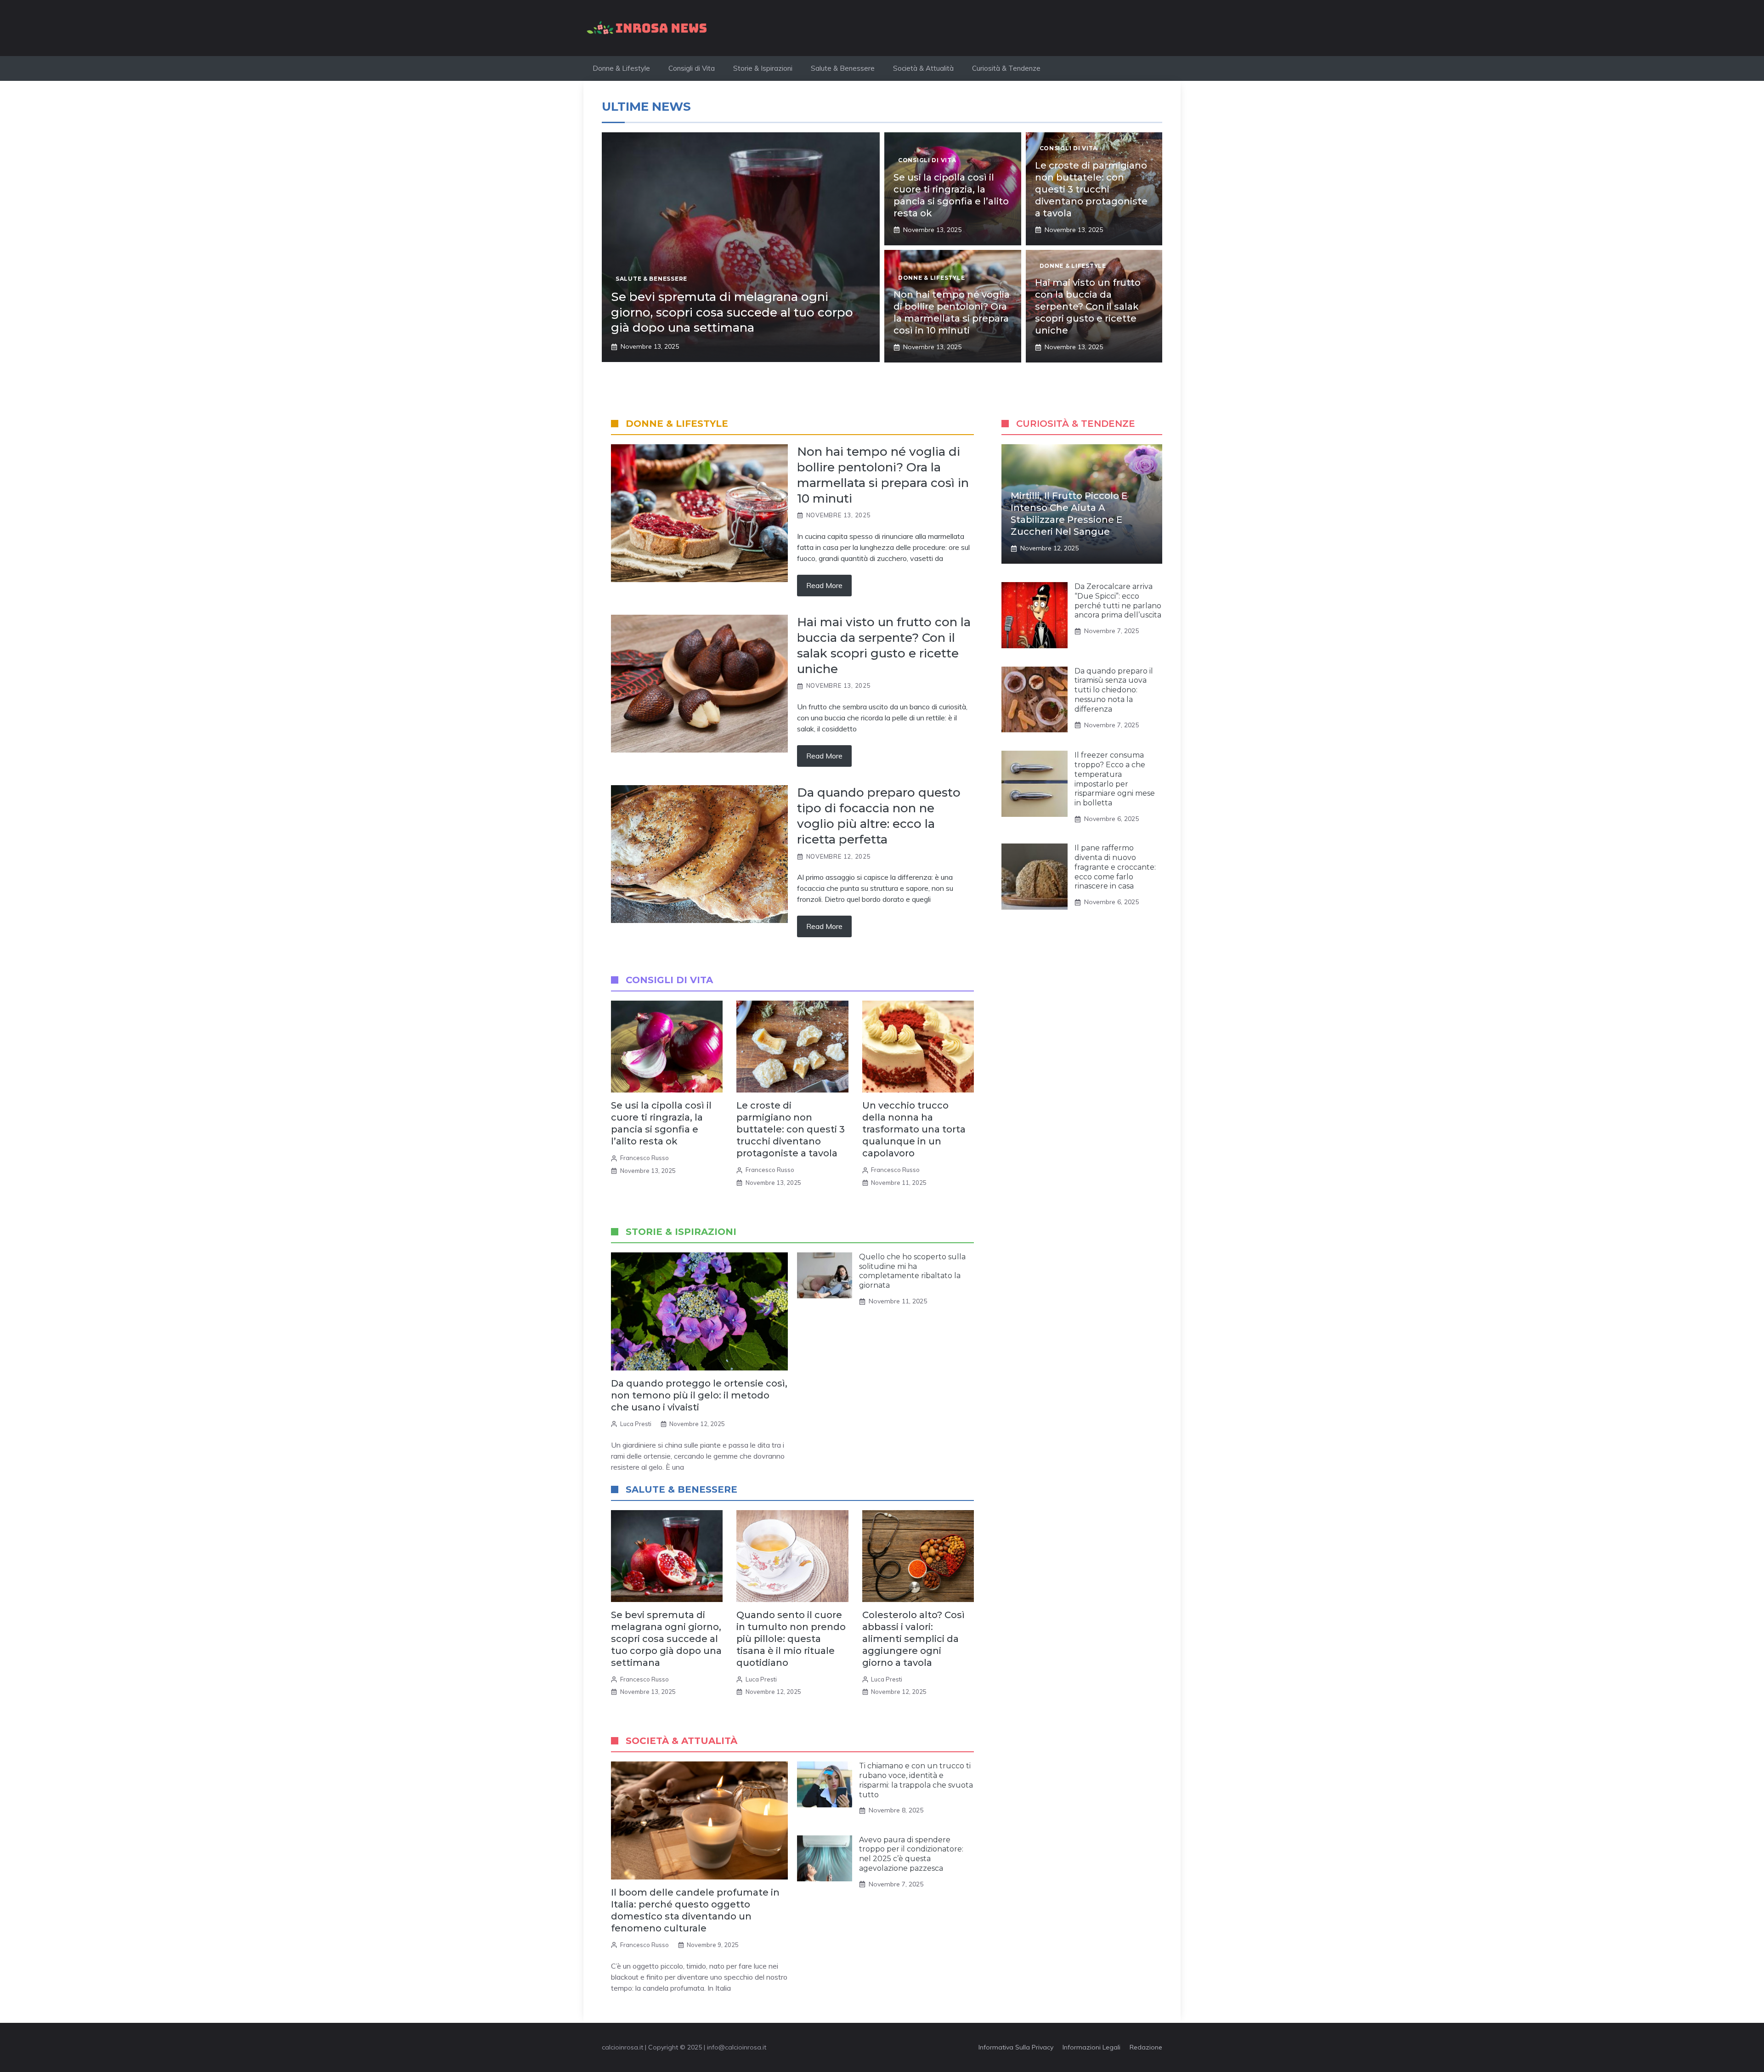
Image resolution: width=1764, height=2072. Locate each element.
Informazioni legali (1091, 2047)
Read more (824, 585)
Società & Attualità (923, 68)
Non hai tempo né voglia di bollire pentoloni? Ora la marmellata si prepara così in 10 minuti (883, 475)
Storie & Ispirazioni (763, 68)
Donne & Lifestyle (621, 68)
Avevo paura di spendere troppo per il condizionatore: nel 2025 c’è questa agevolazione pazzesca (911, 1854)
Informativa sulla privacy (1016, 2047)
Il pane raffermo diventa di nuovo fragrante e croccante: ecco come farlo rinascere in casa (1115, 867)
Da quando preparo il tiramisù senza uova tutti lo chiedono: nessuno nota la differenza (1114, 690)
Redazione (1146, 2047)
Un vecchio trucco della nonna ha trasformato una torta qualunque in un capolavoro (914, 1129)
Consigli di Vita (692, 68)
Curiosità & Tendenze (1006, 68)
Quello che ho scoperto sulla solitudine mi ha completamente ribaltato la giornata (912, 1271)
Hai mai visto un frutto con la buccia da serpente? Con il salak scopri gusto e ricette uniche (1088, 306)
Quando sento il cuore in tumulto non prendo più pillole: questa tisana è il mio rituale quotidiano (791, 1639)
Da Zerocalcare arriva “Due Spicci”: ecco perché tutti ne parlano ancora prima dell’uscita (1118, 601)
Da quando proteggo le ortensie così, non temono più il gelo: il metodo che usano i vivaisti (699, 1395)
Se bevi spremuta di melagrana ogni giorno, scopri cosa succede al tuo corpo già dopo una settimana (732, 312)
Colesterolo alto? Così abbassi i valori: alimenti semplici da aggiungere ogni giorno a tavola (913, 1639)
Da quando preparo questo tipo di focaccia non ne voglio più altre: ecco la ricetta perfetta (879, 816)
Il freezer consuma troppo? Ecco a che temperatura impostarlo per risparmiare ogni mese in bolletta (1115, 779)
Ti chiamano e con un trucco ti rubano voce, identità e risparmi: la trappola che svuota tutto (916, 1780)
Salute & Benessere (843, 68)
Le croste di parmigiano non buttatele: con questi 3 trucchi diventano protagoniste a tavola (1091, 189)
